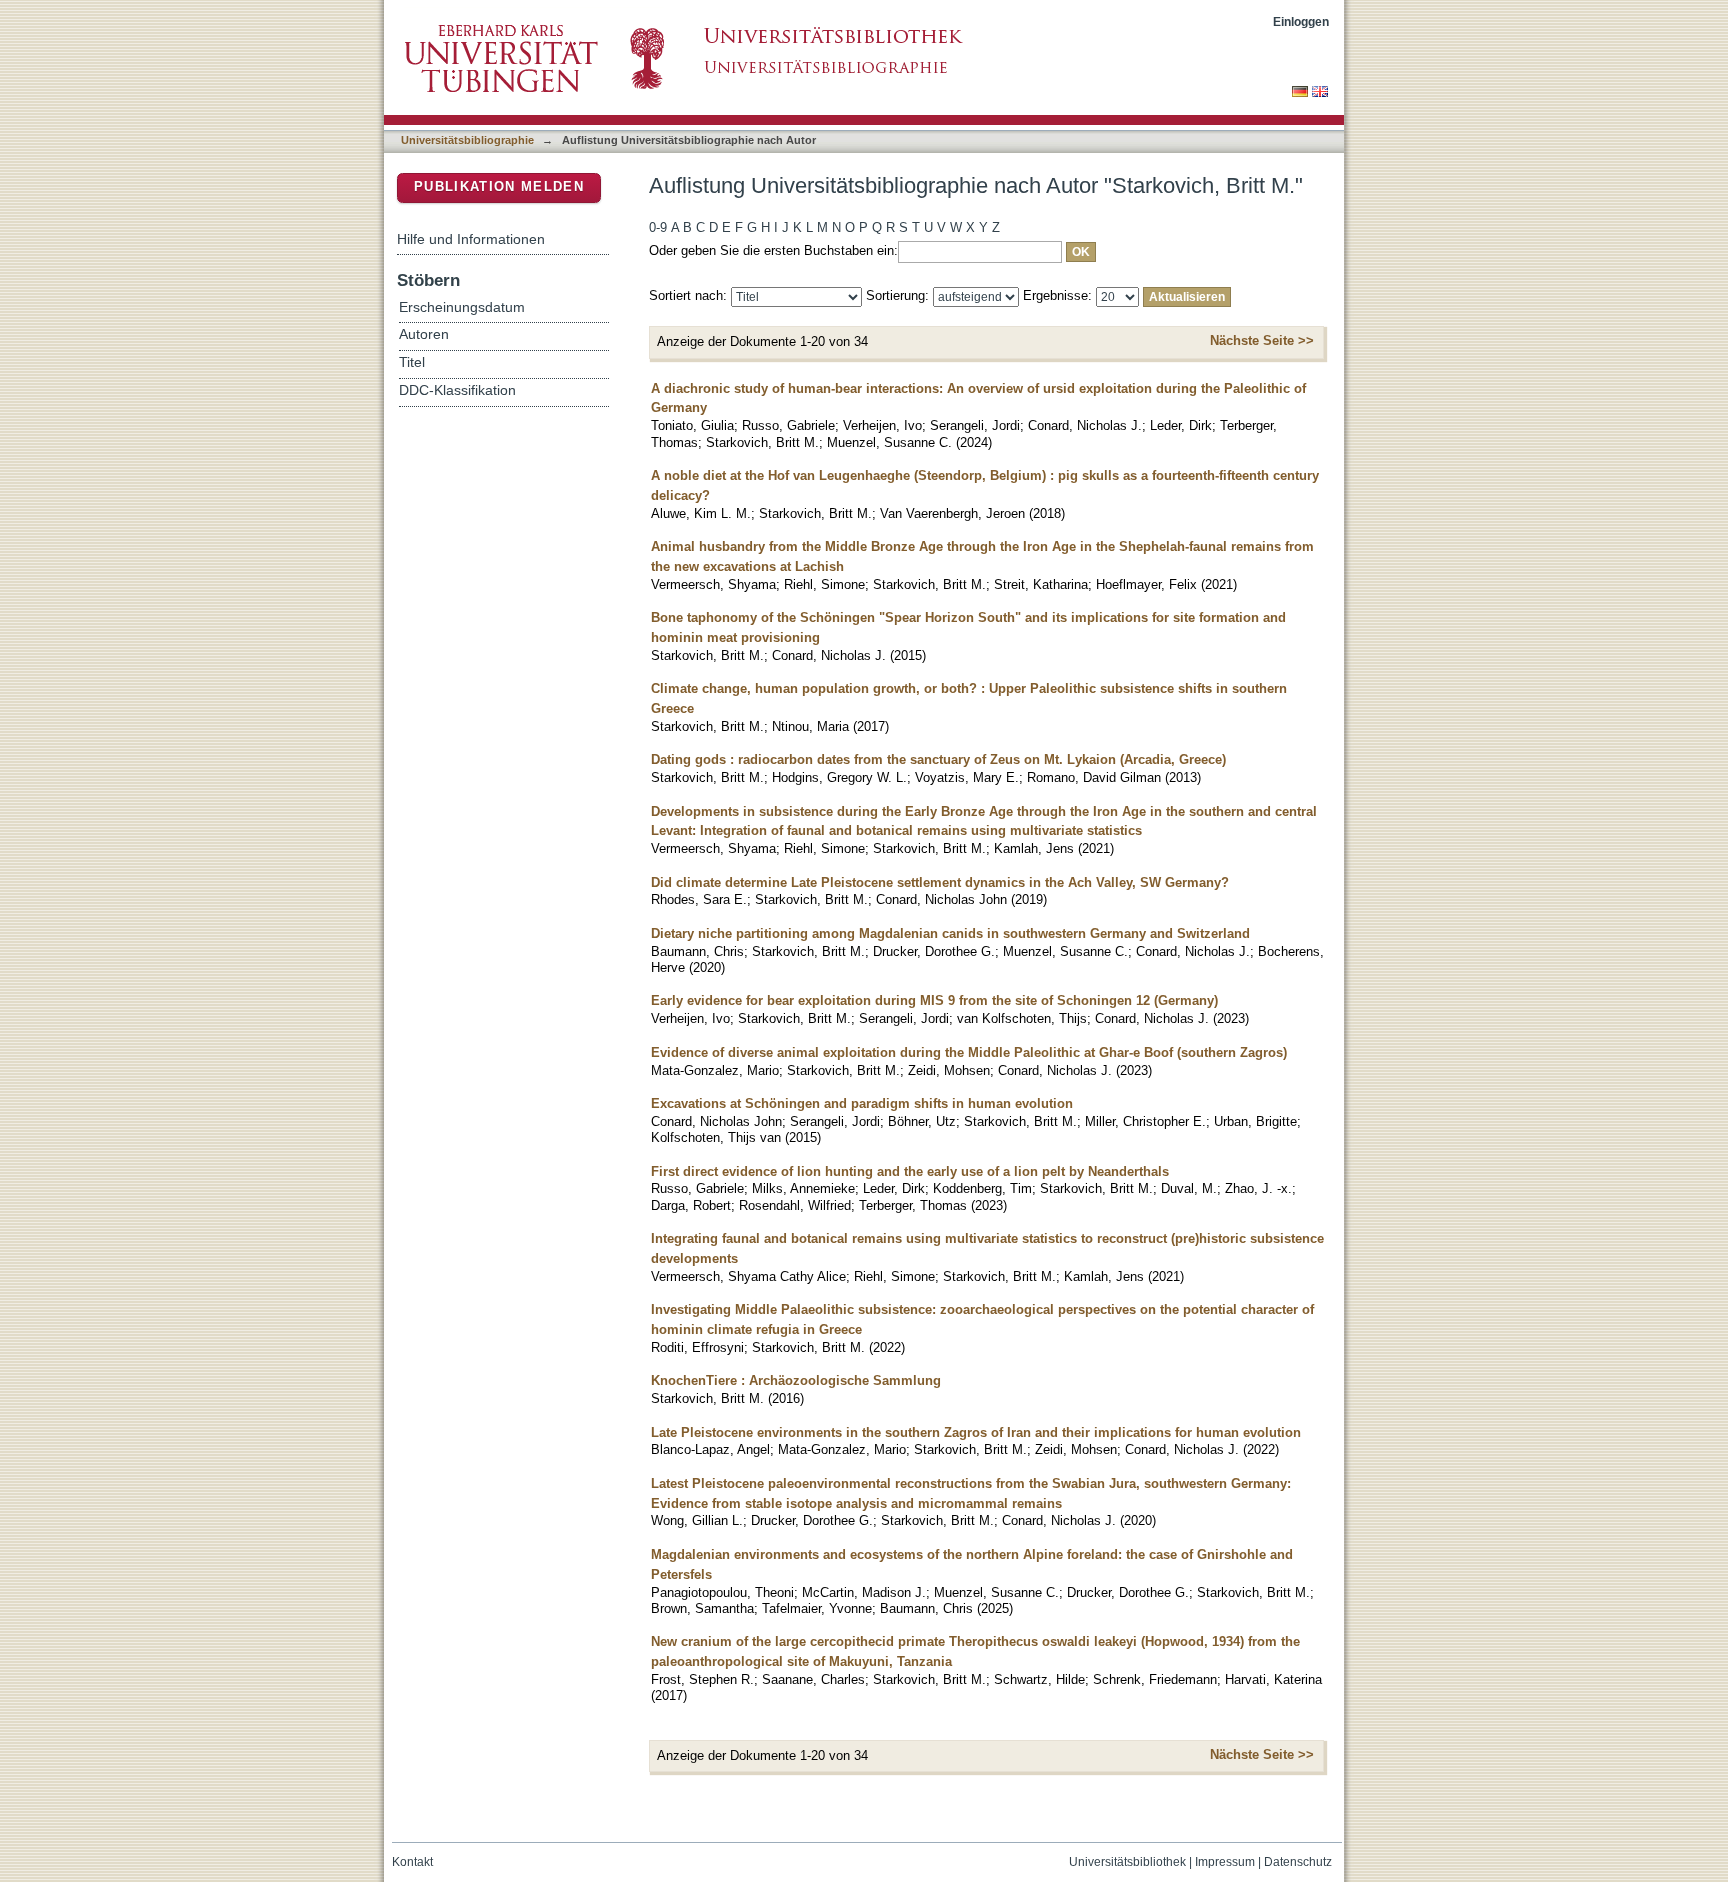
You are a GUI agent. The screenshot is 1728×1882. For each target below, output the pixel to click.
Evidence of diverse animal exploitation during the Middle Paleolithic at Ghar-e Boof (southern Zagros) (969, 1052)
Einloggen (1301, 21)
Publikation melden (499, 186)
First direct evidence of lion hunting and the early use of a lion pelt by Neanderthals (910, 1171)
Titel (412, 362)
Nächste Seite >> (1262, 340)
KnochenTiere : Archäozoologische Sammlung (796, 1380)
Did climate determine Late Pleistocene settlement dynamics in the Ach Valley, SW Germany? (940, 882)
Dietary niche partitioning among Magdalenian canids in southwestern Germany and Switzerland (950, 933)
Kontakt (412, 1862)
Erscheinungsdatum (462, 307)
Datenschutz (1298, 1862)
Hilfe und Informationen (471, 239)
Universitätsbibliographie (467, 140)
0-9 (658, 227)
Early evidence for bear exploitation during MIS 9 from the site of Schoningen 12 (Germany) (934, 1000)
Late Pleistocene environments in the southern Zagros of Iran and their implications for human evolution (976, 1432)
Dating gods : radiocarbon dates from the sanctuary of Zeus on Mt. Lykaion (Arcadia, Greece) (938, 759)
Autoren (424, 334)
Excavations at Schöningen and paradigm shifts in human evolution (862, 1103)
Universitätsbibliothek (1127, 1862)
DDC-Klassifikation (457, 390)
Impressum (1225, 1862)
